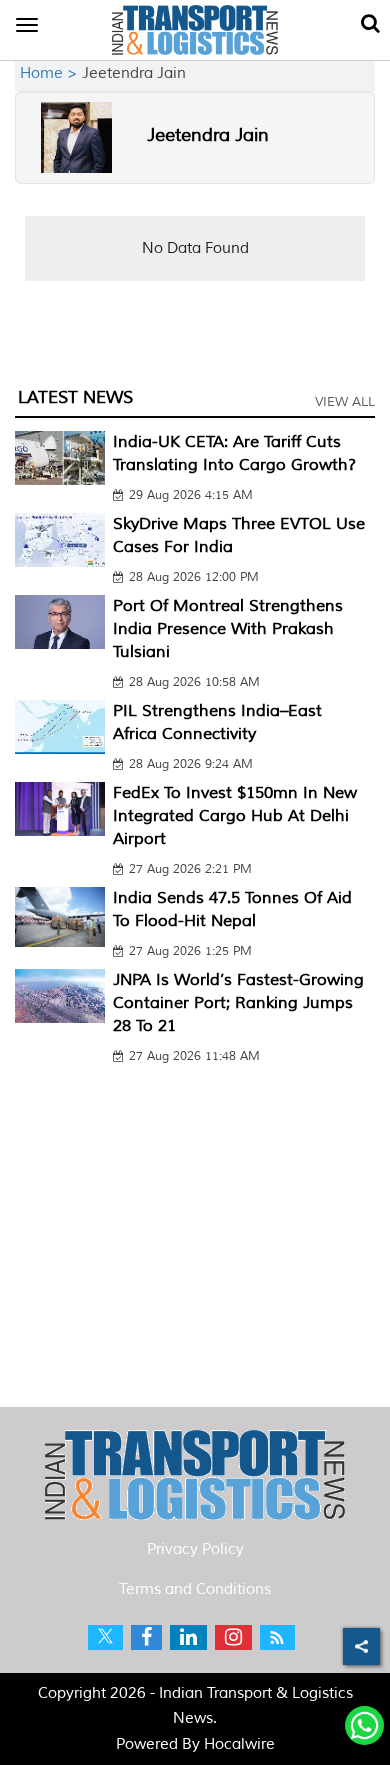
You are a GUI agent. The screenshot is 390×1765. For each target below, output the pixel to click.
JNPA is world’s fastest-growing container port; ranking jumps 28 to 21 (238, 1003)
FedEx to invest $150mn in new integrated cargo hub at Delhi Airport (235, 816)
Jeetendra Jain (208, 135)
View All (345, 402)
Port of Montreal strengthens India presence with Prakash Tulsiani (228, 629)
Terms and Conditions (195, 1589)
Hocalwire (239, 1744)
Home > (51, 73)
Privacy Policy (195, 1549)
